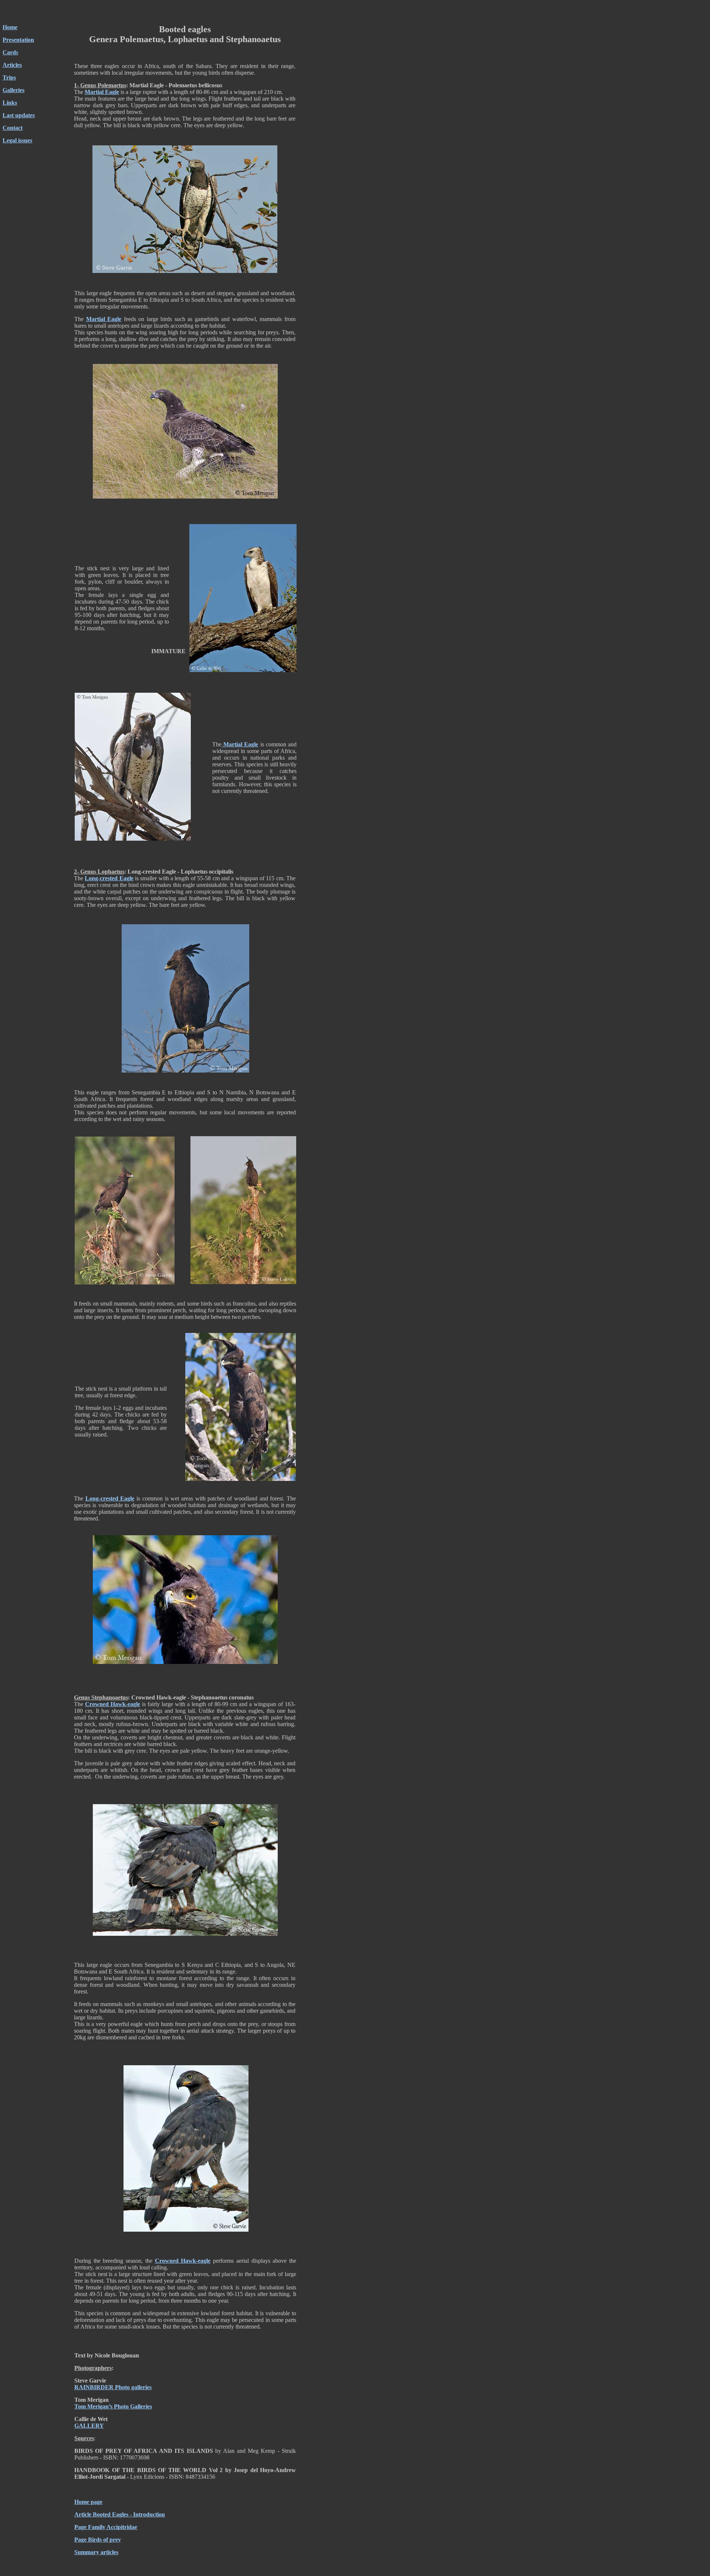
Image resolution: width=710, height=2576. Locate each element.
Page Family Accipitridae (106, 2527)
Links (10, 103)
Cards (10, 52)
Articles (12, 65)
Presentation (18, 40)
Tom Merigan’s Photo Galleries (113, 2406)
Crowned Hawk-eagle (113, 1704)
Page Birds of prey (98, 2540)
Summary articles (96, 2552)
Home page (88, 2502)
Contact (13, 128)
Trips (9, 77)
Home (10, 27)
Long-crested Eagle (109, 878)
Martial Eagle (102, 92)
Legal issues (17, 140)
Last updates (19, 115)
